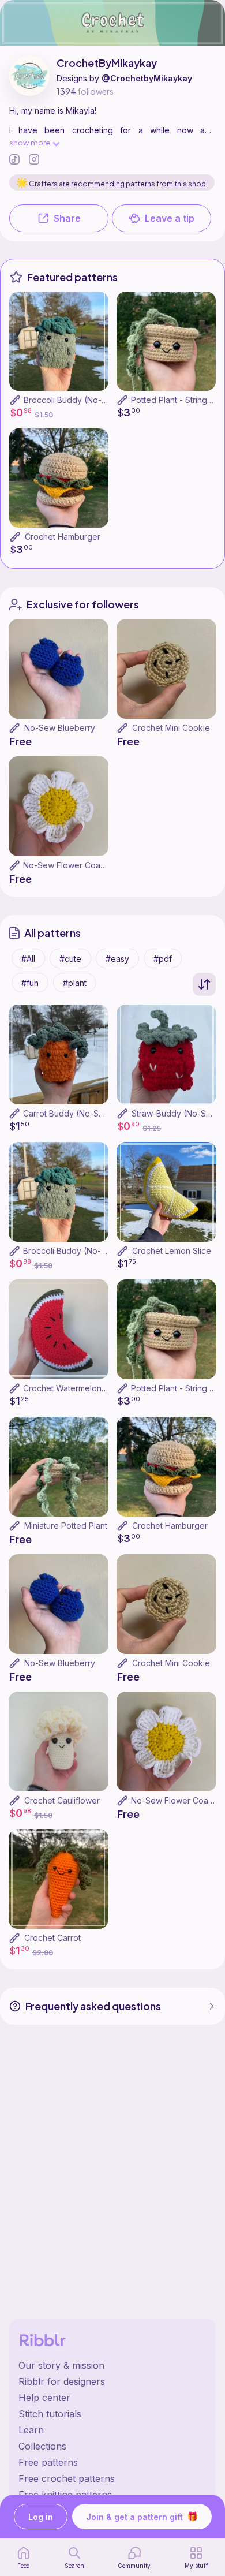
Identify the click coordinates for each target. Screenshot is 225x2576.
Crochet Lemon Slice (172, 1251)
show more (30, 142)
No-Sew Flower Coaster (69, 865)
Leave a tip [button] (170, 218)
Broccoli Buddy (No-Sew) (73, 400)
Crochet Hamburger (63, 537)
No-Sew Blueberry (60, 728)
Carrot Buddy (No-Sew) (68, 1113)
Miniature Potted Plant (66, 1526)
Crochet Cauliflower (62, 1800)
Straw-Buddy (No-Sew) (176, 1113)
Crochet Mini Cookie (171, 728)
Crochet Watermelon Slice (73, 1388)
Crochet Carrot (52, 1938)
